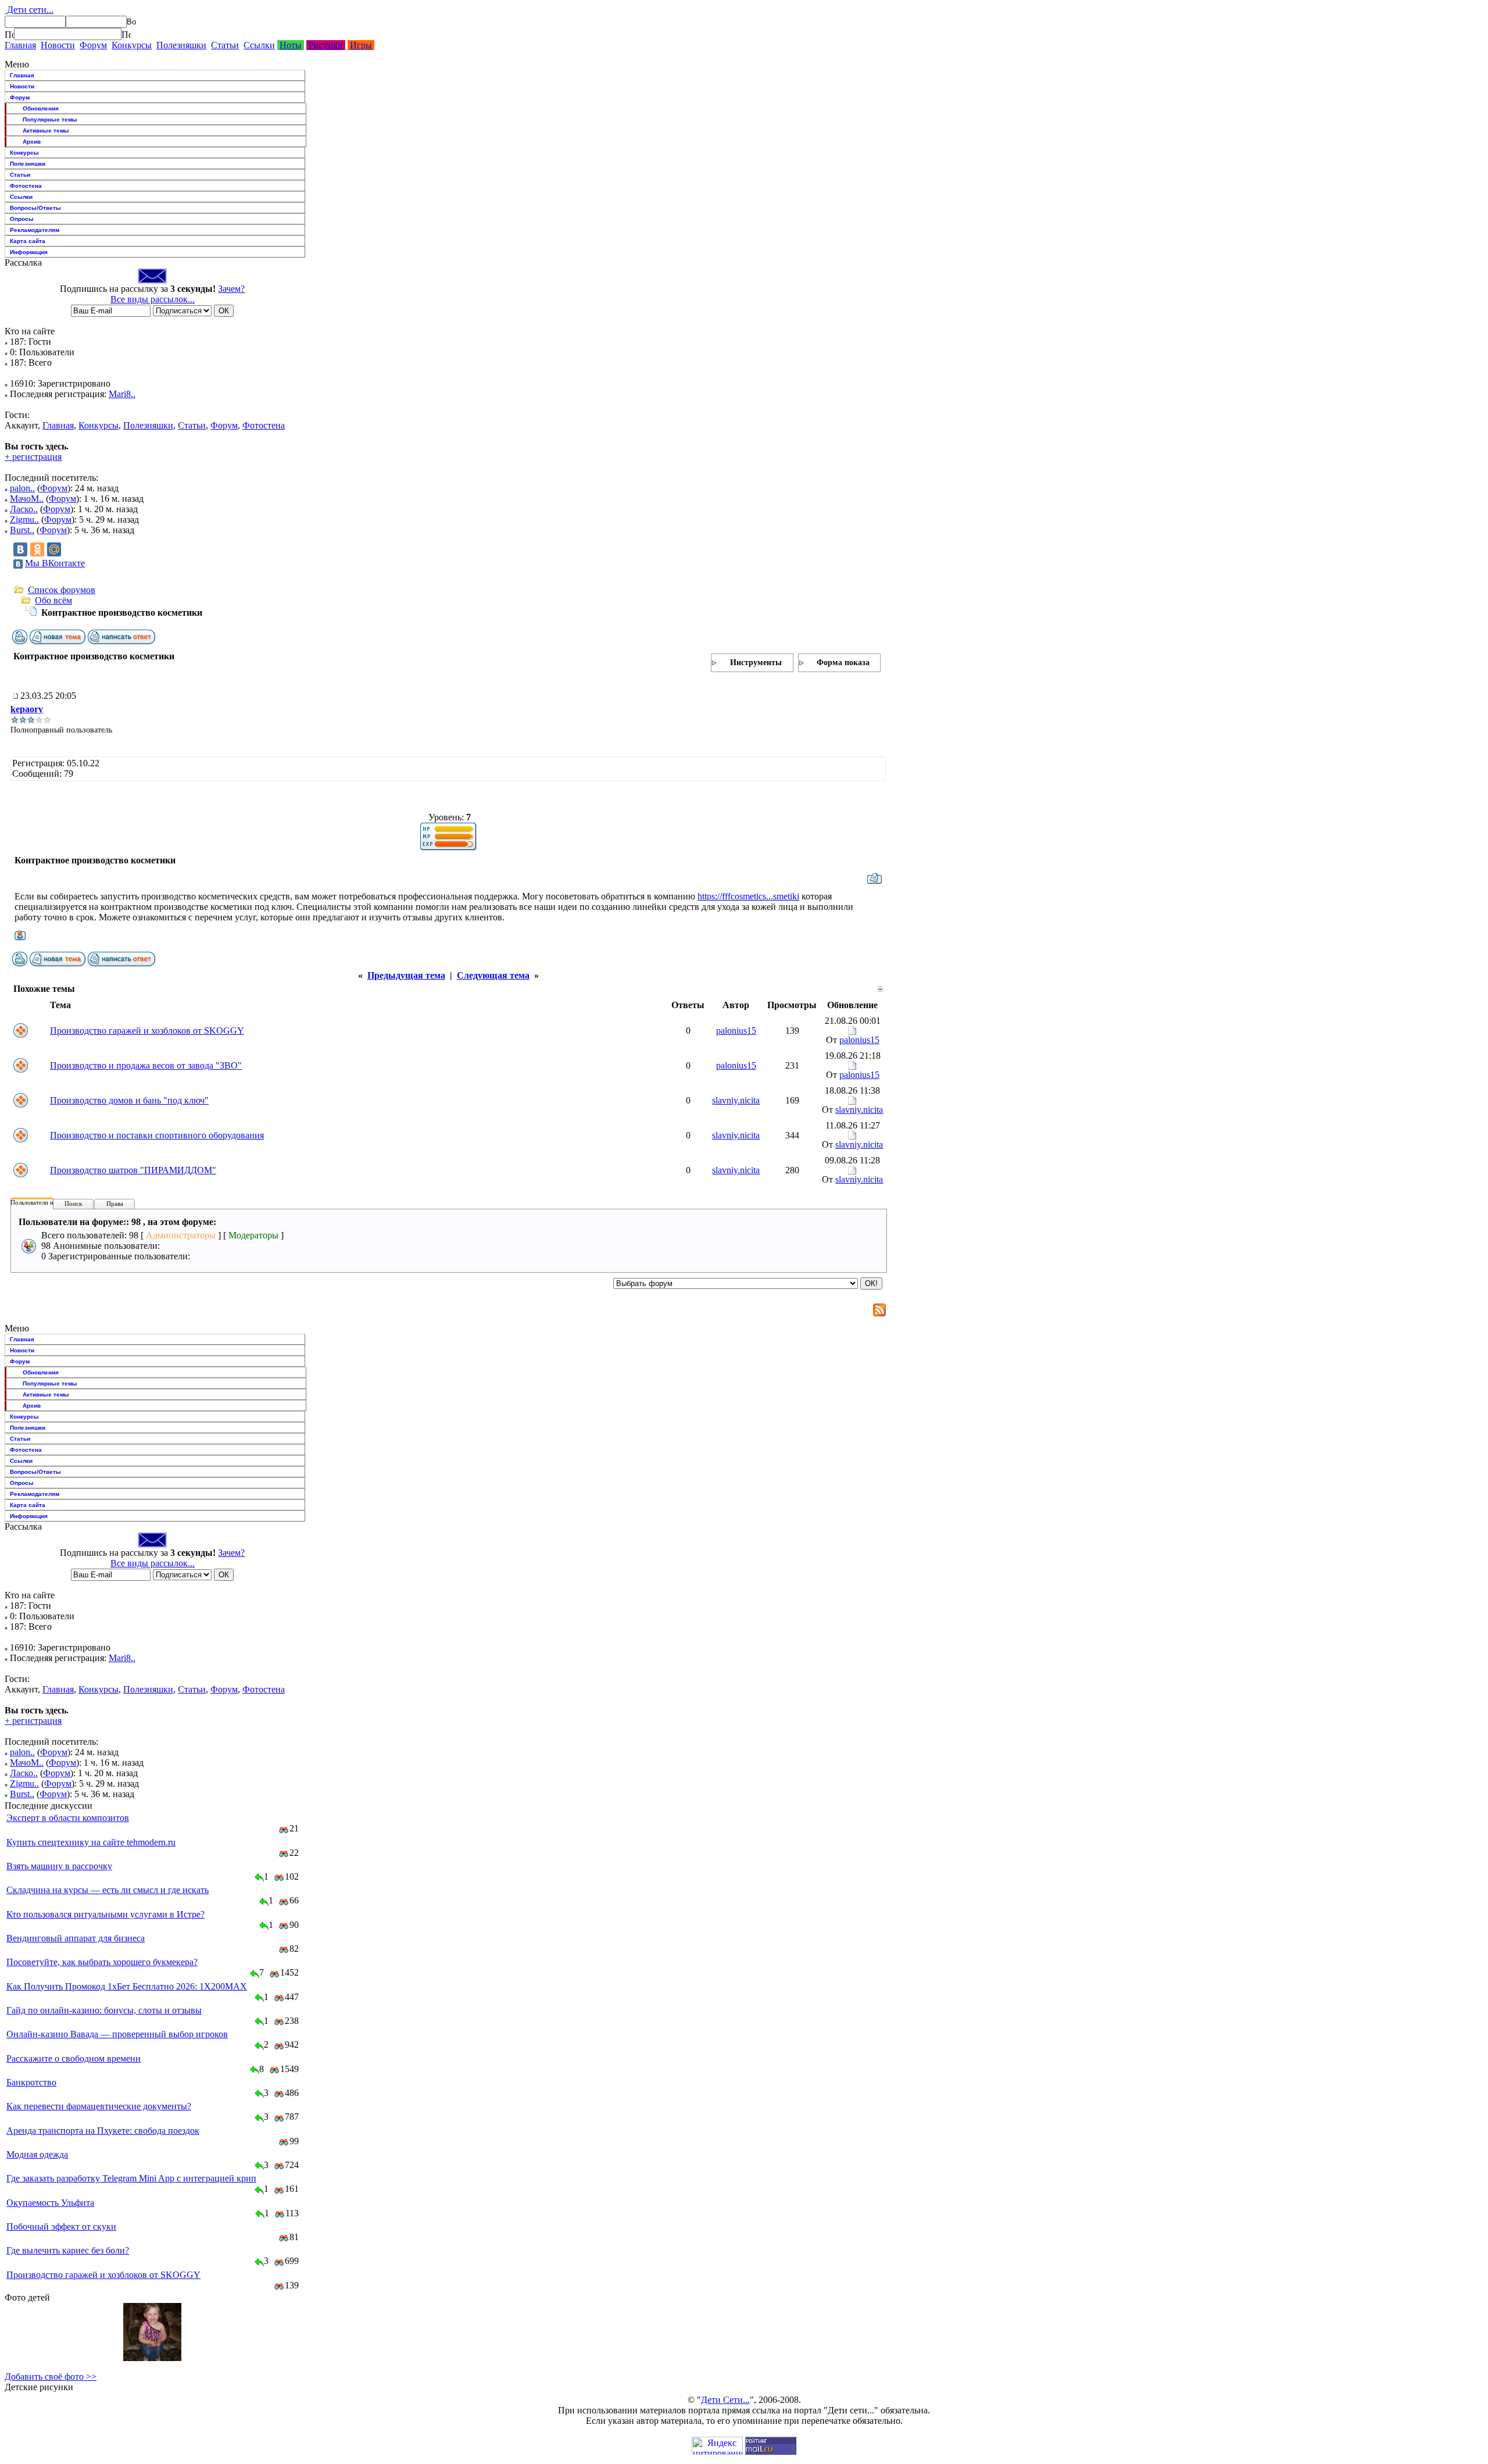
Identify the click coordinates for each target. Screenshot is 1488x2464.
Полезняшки (181, 45)
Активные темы (46, 131)
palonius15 (736, 1031)
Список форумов (62, 590)
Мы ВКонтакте (55, 563)
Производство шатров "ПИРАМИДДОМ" (133, 1170)
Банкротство (31, 2082)
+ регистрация (33, 457)
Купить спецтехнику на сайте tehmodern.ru (91, 1842)
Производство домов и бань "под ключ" (129, 1100)
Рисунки (326, 45)
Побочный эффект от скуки (61, 2226)
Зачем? (231, 289)
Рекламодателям (35, 230)
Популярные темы (50, 119)
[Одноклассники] (37, 549)
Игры (361, 45)
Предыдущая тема (406, 975)
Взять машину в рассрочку (59, 1866)
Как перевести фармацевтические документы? (99, 2106)
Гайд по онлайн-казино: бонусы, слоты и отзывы (104, 2010)
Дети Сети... (725, 2400)
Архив (32, 142)
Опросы (22, 219)
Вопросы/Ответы (35, 208)
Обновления (41, 108)
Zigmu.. (24, 519)
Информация (29, 252)
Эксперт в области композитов (68, 1818)
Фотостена (26, 186)
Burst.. (22, 530)
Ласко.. (24, 509)
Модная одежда (37, 2154)
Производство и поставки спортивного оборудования (157, 1135)
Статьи (225, 45)
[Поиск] (9, 34)
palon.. (22, 488)
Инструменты (756, 663)
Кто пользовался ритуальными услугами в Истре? (105, 1914)
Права (115, 1204)
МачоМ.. (27, 499)
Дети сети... (29, 10)
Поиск (73, 1204)
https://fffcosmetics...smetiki (748, 896)
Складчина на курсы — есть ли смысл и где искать (108, 1890)
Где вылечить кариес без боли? (68, 2250)
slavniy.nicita (736, 1100)
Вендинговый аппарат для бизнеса (76, 1938)
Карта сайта (28, 241)
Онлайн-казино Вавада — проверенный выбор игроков (117, 2034)
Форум (93, 45)
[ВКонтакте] (20, 549)
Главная (20, 45)
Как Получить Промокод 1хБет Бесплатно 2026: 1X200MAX (127, 1986)
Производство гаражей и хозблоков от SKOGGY (147, 1031)
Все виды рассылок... (153, 299)
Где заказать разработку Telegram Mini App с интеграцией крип (131, 2178)
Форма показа (843, 663)
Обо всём (53, 600)
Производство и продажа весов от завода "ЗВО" (146, 1065)
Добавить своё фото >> (51, 2376)
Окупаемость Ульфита (50, 2203)
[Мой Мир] (54, 549)
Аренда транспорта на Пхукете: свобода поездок (103, 2131)
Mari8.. (122, 394)
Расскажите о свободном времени (74, 2058)
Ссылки (259, 45)
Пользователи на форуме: (46, 1202)
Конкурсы (132, 45)
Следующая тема (493, 975)
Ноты (291, 45)
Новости (58, 45)
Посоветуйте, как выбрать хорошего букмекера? (102, 1962)
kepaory (27, 709)
